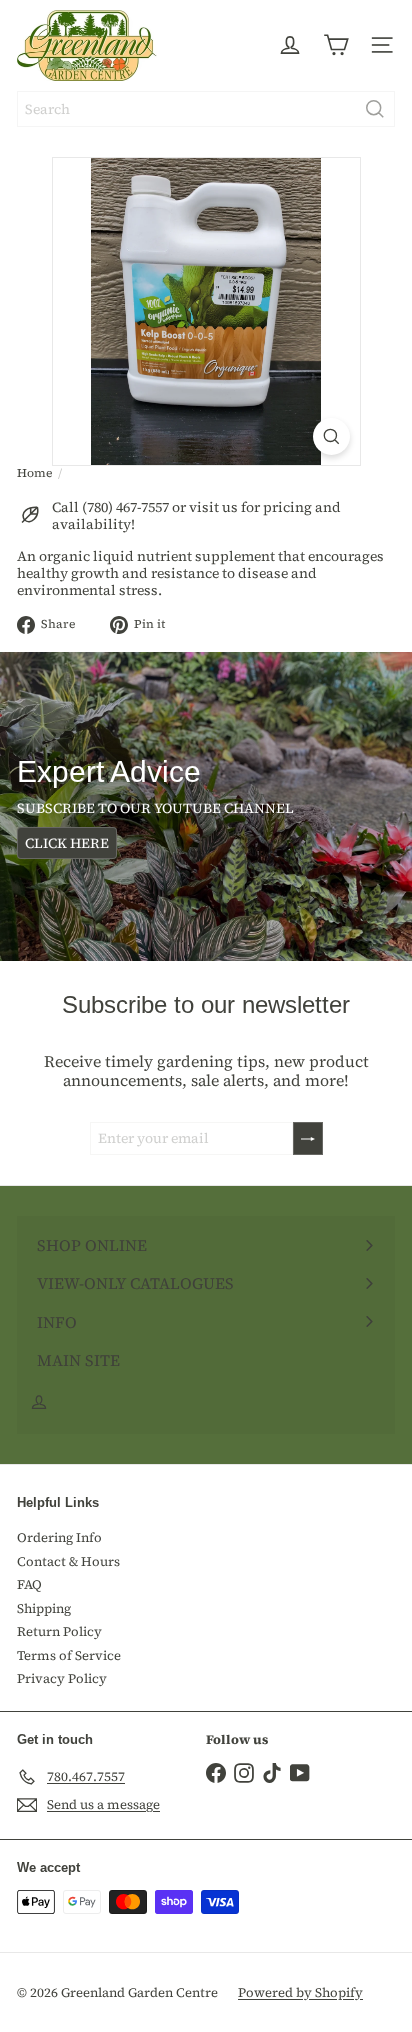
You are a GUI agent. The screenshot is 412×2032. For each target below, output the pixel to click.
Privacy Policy (62, 1678)
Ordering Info (59, 1537)
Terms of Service (69, 1655)
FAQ (29, 1584)
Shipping (44, 1608)
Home (34, 473)
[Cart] (336, 45)
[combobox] (206, 109)
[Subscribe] (308, 1138)
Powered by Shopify (300, 1992)
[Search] (375, 109)
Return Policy (59, 1631)
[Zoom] (331, 436)
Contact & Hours (68, 1561)
